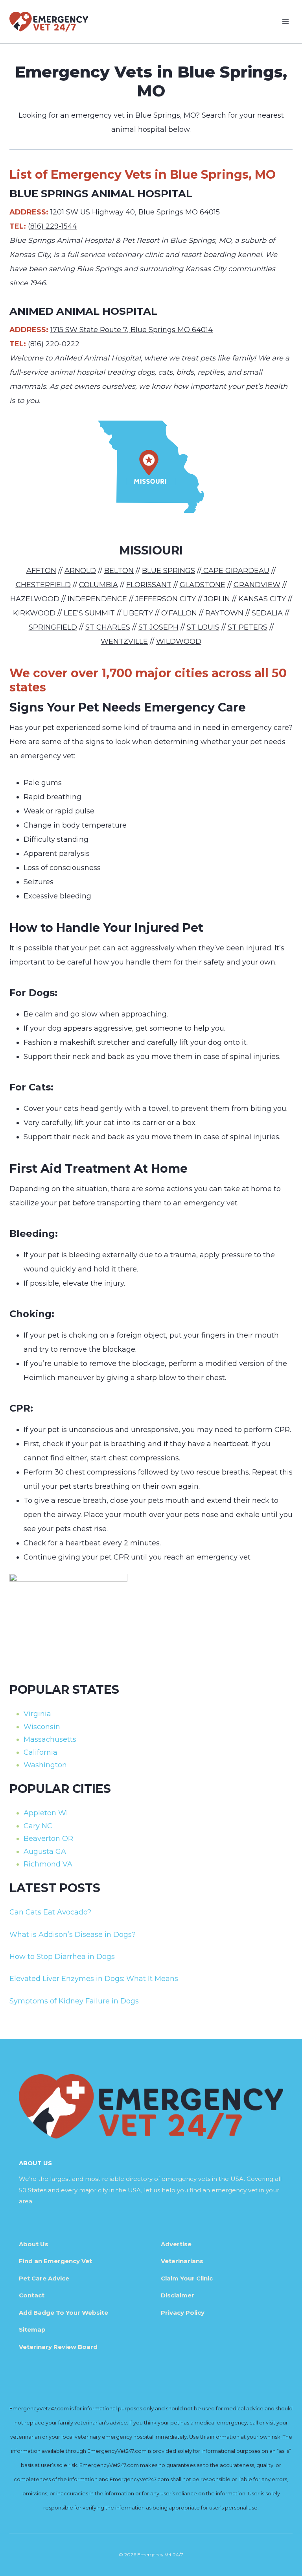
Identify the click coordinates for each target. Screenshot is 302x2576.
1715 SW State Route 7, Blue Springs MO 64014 (132, 330)
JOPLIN (217, 599)
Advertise (176, 2244)
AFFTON (41, 571)
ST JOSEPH (158, 627)
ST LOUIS (203, 627)
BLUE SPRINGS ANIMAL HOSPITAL (101, 194)
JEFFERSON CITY (166, 599)
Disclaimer (178, 2295)
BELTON (119, 571)
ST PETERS (248, 627)
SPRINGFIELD (53, 627)
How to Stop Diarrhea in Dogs (62, 1957)
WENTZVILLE (124, 641)
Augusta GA (45, 1852)
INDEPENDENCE (97, 599)
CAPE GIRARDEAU (235, 571)
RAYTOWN (224, 613)
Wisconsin (42, 1727)
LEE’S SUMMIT (89, 613)
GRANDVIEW (257, 585)
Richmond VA (48, 1864)
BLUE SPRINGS (168, 571)
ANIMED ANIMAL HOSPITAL (83, 311)
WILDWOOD (179, 641)
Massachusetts (50, 1739)
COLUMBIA (99, 585)
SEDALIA (267, 613)
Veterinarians (182, 2261)
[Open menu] (285, 21)
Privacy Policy (183, 2313)
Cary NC (38, 1826)
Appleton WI (46, 1813)
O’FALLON (179, 613)
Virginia (37, 1714)
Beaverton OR (48, 1839)
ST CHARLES (108, 627)
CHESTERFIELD (43, 585)
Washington (45, 1765)
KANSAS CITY (262, 599)
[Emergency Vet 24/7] (49, 21)
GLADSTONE (203, 585)
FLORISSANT (149, 585)
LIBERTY (138, 613)
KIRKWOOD (34, 613)
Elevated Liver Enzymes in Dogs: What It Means (94, 1979)
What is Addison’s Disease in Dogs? (73, 1935)
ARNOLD (80, 571)
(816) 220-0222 (54, 344)
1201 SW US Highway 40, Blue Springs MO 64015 (135, 212)
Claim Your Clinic (187, 2278)
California (41, 1752)
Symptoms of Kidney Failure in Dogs (74, 2001)
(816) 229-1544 (52, 226)
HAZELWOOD (35, 599)
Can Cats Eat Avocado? (50, 1912)
